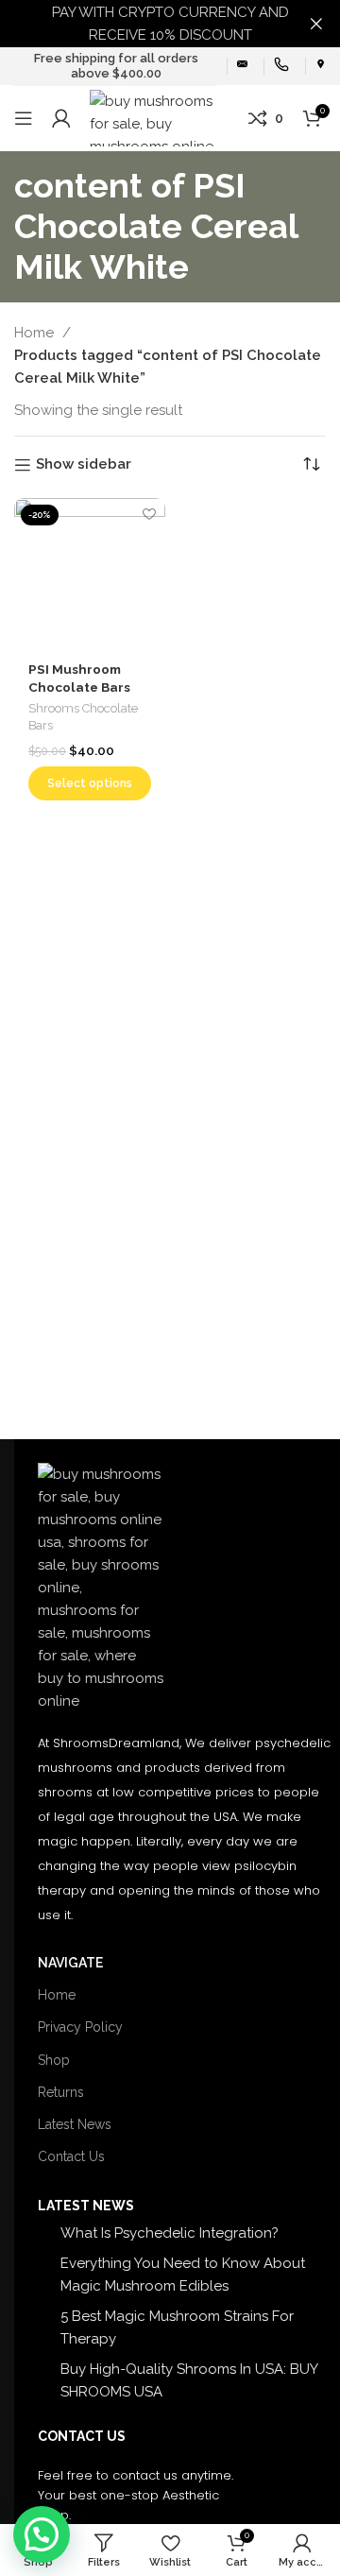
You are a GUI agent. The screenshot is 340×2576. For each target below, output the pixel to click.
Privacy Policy (80, 2027)
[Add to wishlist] (149, 515)
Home (36, 333)
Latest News (75, 2124)
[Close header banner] (316, 24)
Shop (54, 2060)
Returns (61, 2092)
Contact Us (71, 2156)
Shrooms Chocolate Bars (83, 717)
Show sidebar (84, 465)
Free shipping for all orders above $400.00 (116, 66)
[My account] (61, 118)
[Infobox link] (242, 66)
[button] (42, 2534)
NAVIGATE (70, 1963)
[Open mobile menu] (24, 118)
